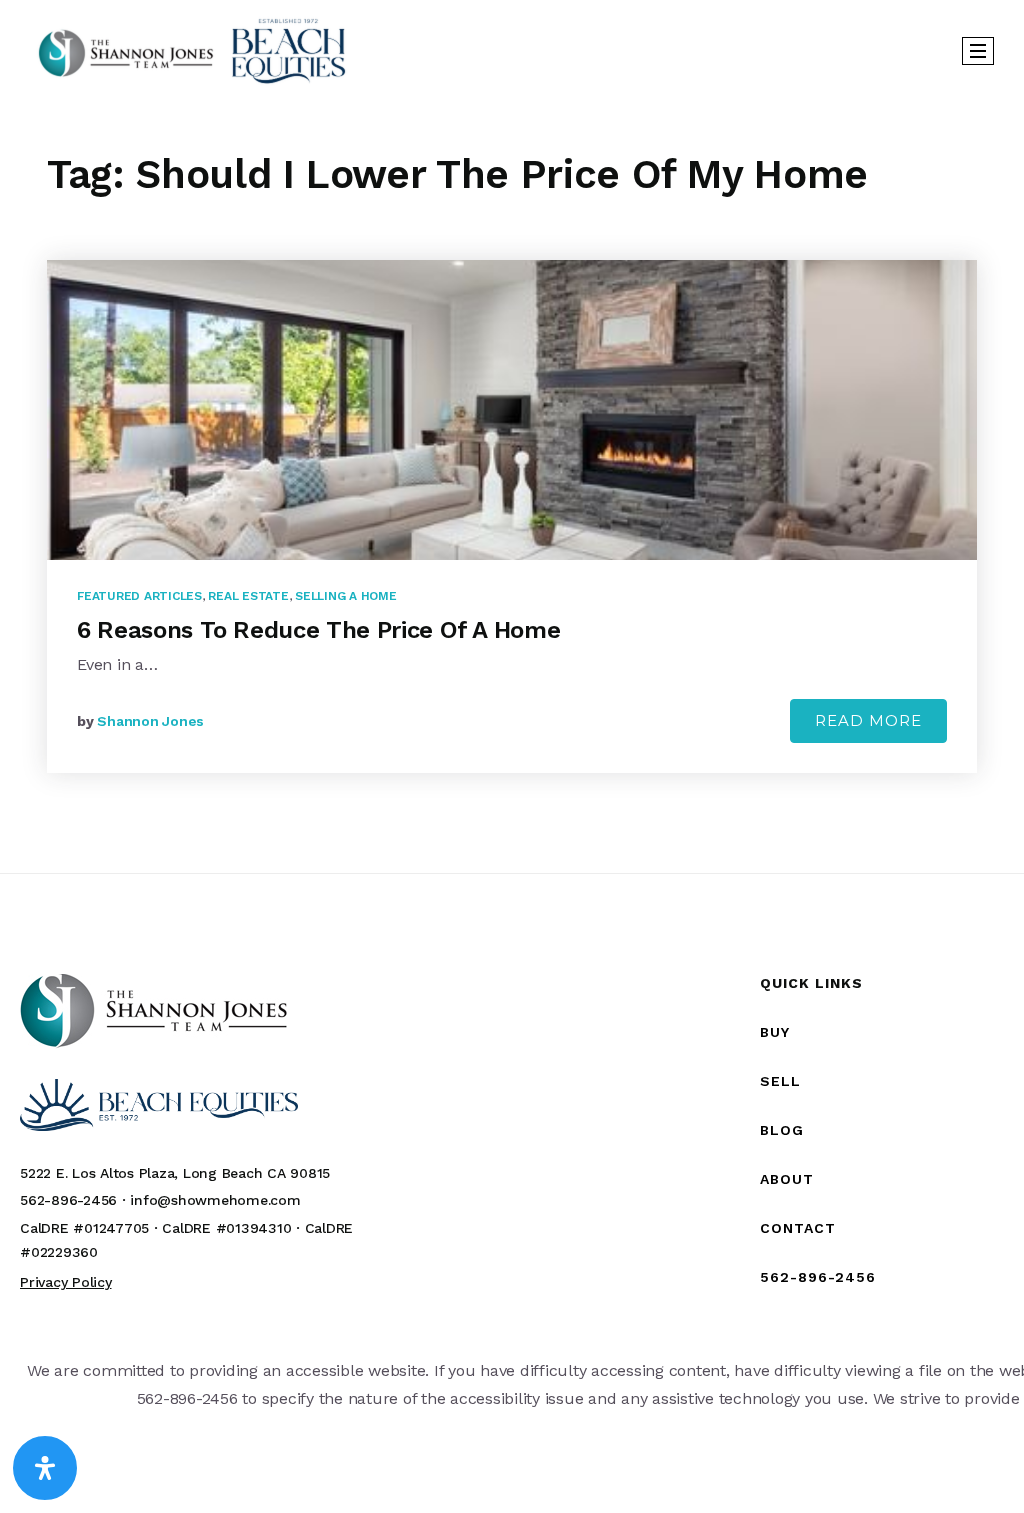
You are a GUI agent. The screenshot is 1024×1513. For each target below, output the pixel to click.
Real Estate (248, 596)
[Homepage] (192, 50)
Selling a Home (346, 596)
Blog (782, 1130)
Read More (868, 720)
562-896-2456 (818, 1277)
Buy (775, 1032)
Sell (780, 1081)
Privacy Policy (66, 1282)
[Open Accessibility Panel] (45, 1468)
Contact (798, 1228)
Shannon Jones (150, 721)
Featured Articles (139, 596)
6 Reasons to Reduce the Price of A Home (318, 630)
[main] (512, 486)
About (787, 1179)
